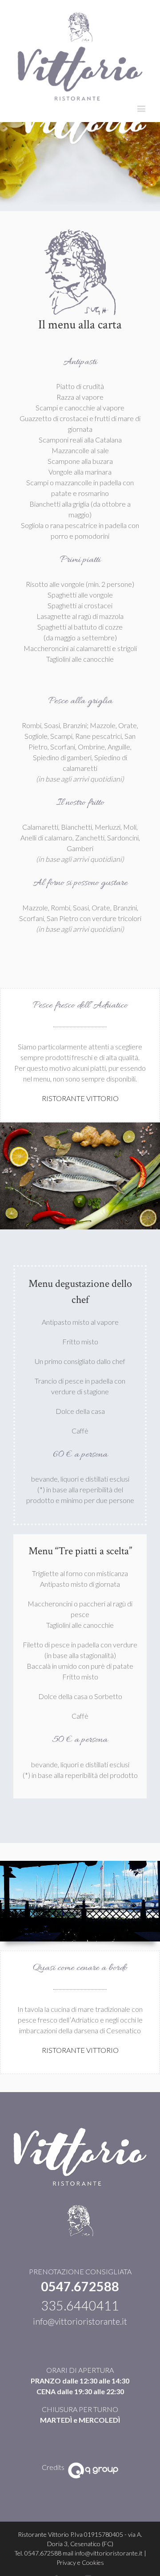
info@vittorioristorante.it (80, 2321)
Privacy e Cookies (80, 2562)
